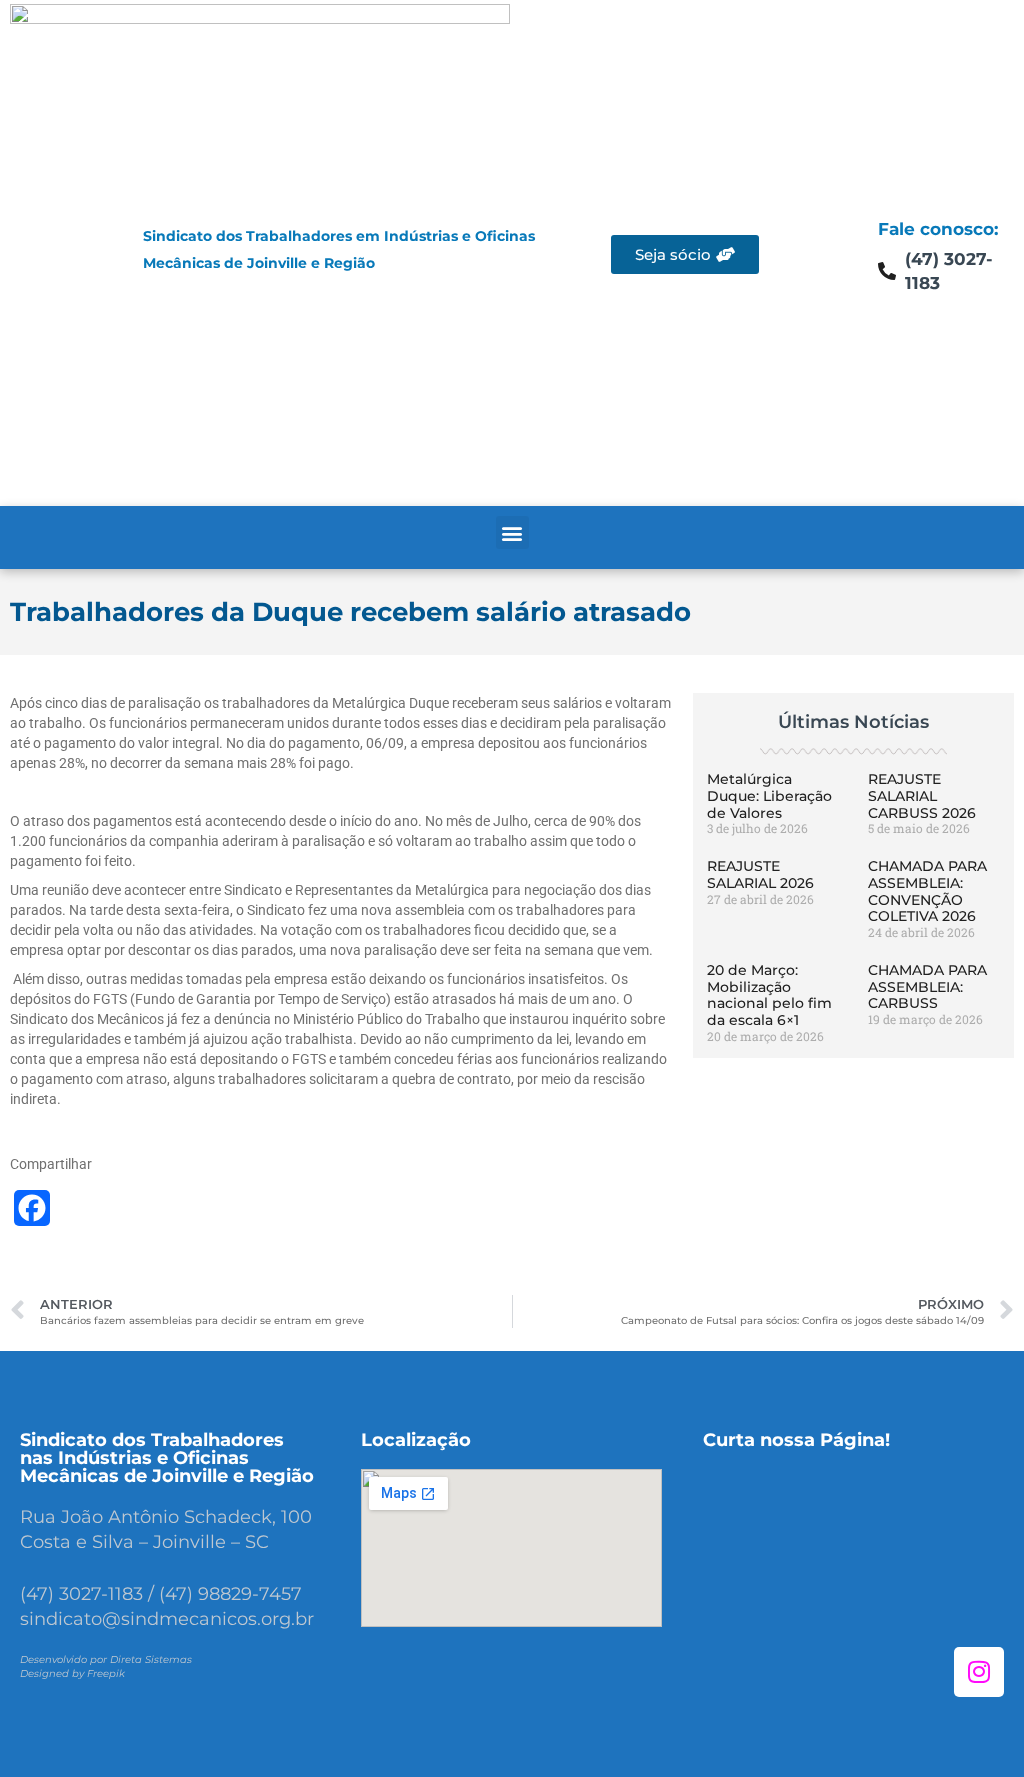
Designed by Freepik (72, 1673)
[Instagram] (979, 1672)
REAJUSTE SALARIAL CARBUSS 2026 (922, 796)
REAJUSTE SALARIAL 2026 (760, 874)
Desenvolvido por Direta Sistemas (106, 1659)
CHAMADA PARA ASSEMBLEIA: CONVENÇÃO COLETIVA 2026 (927, 891)
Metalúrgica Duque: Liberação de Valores (769, 796)
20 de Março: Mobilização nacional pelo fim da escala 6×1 (769, 995)
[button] (512, 532)
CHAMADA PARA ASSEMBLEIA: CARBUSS (927, 987)
